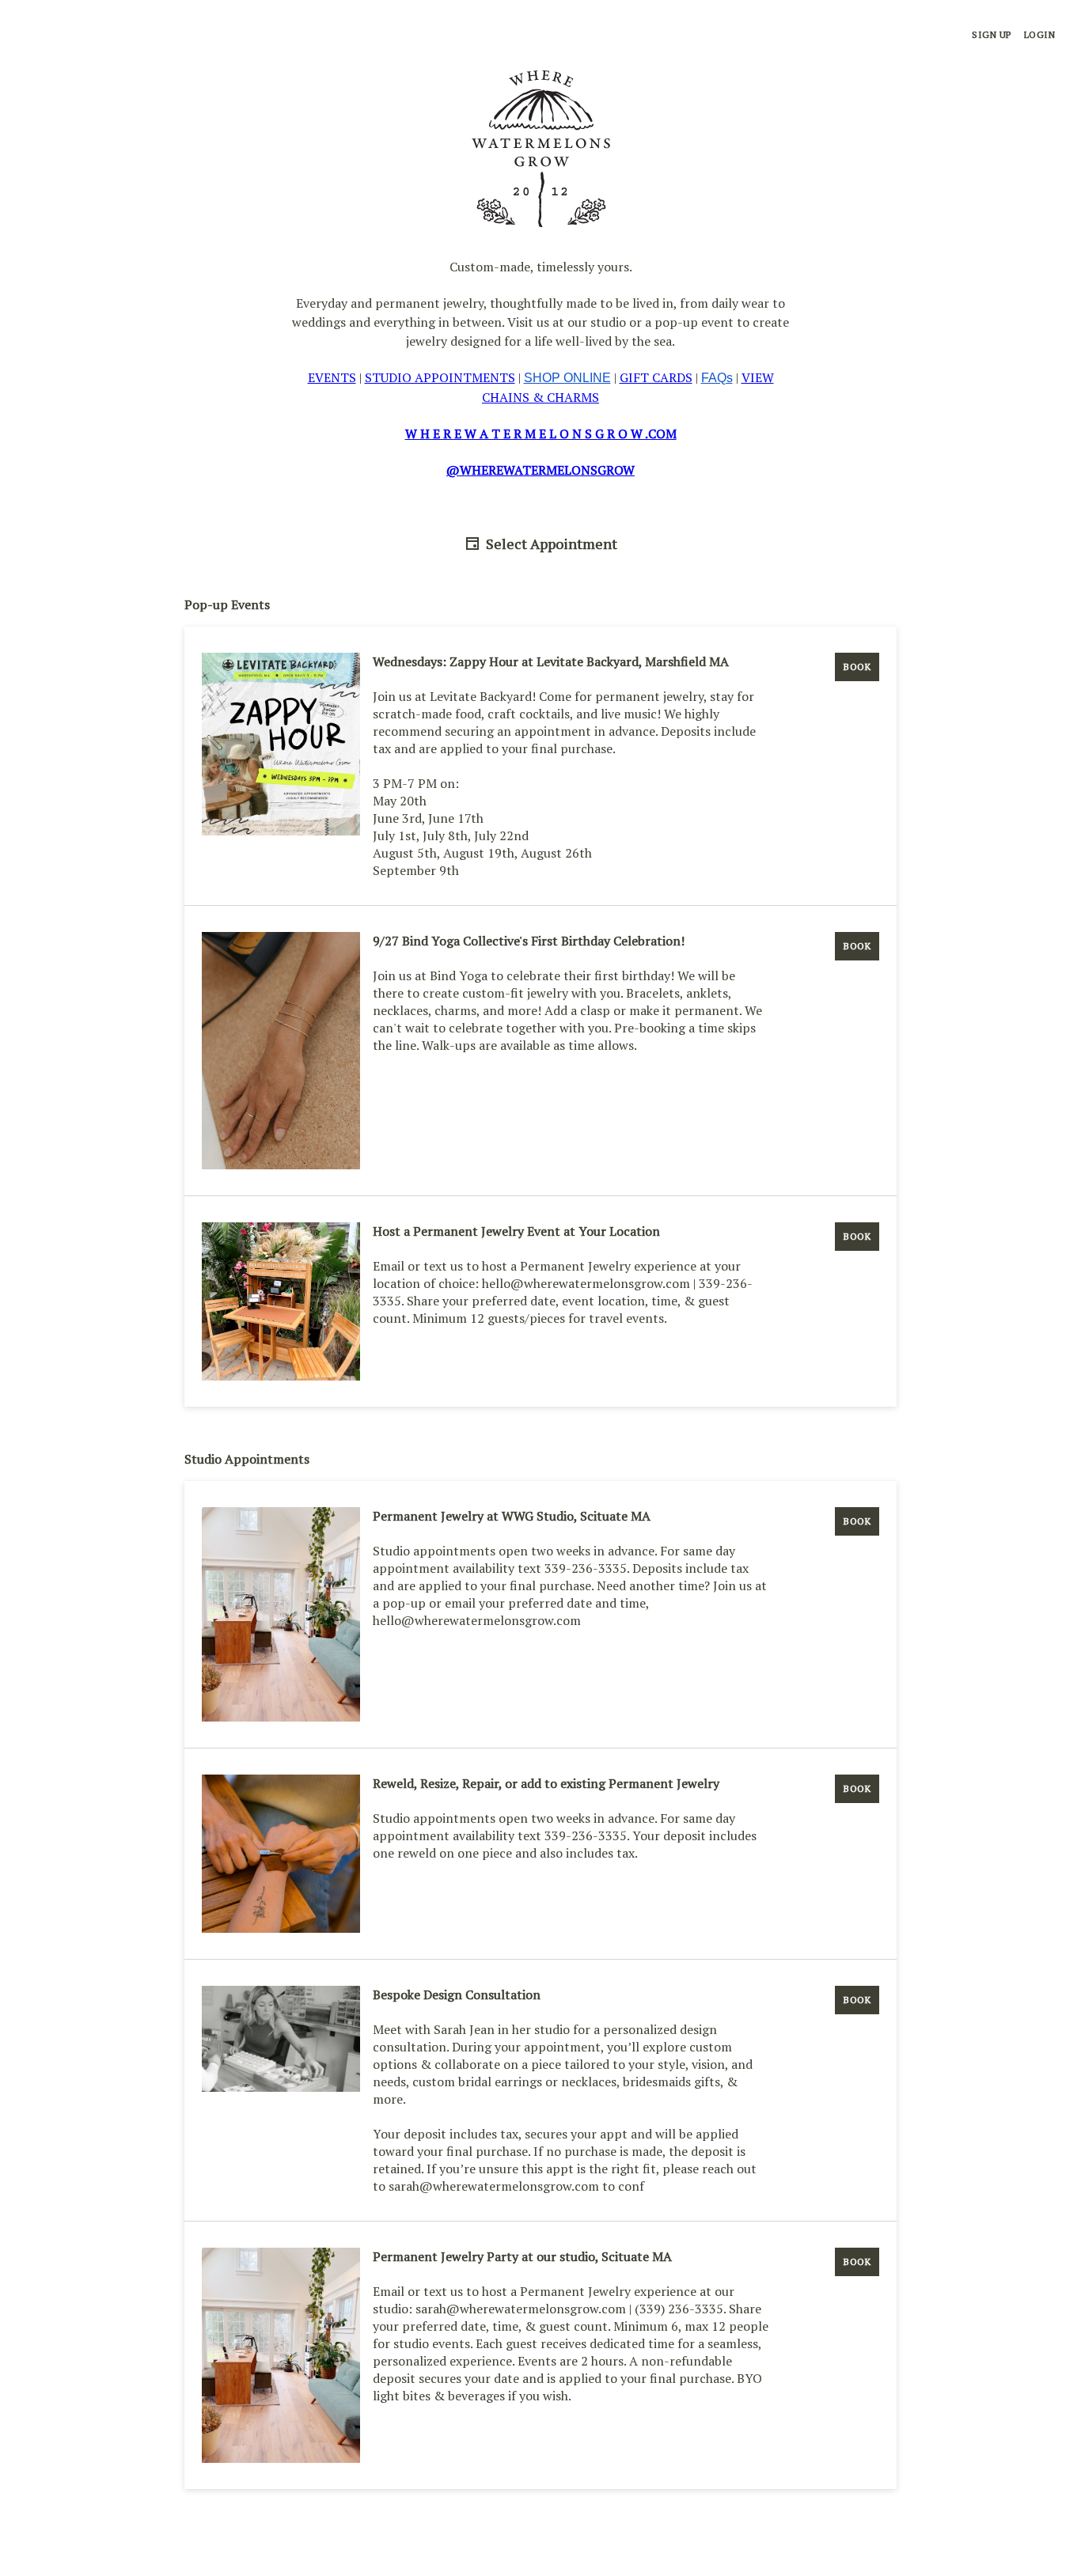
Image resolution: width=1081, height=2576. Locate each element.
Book (857, 667)
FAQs (717, 378)
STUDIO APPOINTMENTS (440, 377)
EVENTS (332, 377)
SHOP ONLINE (567, 378)
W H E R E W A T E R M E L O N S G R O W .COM (541, 434)
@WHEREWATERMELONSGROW (540, 470)
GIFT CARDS (656, 377)
